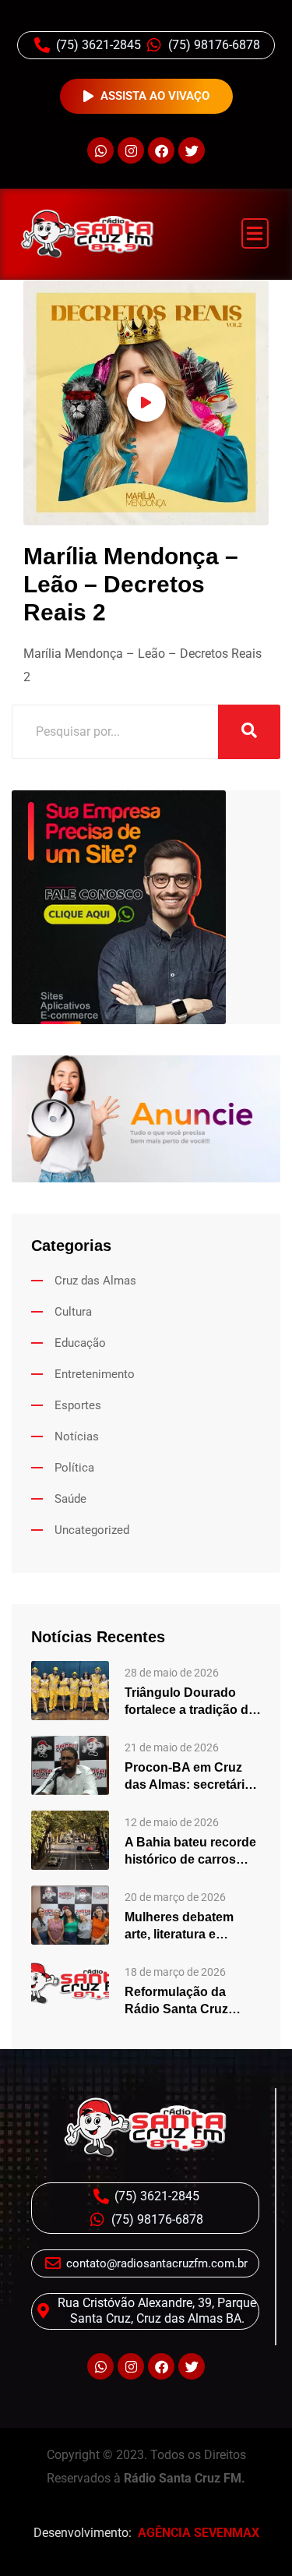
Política (74, 1468)
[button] (255, 233)
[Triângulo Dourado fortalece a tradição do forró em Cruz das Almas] (70, 1689)
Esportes (78, 1405)
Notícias (77, 1436)
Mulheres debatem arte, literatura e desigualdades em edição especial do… (186, 1927)
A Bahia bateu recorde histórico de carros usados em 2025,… (190, 1852)
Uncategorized (92, 1530)
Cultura (73, 1312)
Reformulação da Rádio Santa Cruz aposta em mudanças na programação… (188, 2002)
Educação (80, 1343)
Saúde (70, 1499)
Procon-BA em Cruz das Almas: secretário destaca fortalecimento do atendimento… (192, 1777)
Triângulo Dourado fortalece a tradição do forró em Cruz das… (190, 1702)
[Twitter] (192, 150)
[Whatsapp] (100, 150)
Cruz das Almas (95, 1281)
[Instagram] (131, 150)
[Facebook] (161, 150)
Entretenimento (95, 1374)
